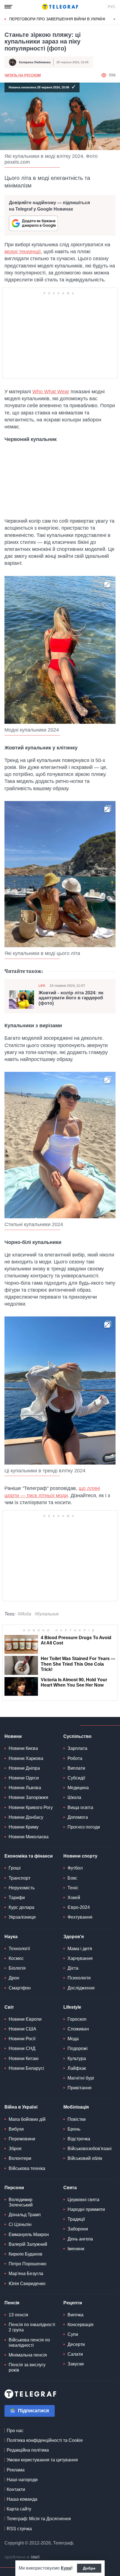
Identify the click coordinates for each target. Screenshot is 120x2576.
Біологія (17, 1968)
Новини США (22, 2029)
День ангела (80, 2239)
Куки (66, 2568)
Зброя (15, 2149)
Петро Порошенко (27, 2264)
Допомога (78, 1817)
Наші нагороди (22, 2480)
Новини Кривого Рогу (31, 1807)
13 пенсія (18, 2315)
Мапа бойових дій (27, 2119)
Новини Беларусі (26, 2068)
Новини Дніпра (24, 1768)
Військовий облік (85, 2158)
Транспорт (20, 1878)
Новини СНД (22, 2048)
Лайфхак (77, 2068)
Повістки (77, 2119)
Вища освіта (80, 1807)
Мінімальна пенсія (28, 2355)
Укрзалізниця (22, 1917)
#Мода (24, 1614)
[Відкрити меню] (8, 7)
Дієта (73, 1968)
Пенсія (12, 2303)
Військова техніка (27, 2168)
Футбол (75, 1868)
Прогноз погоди (84, 1827)
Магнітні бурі (81, 2078)
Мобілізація (76, 2107)
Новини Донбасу (26, 1817)
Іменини (76, 2249)
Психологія (79, 1978)
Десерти (76, 2344)
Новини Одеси (24, 1778)
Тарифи (17, 1898)
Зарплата (77, 1748)
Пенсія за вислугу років (27, 2367)
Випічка (75, 2315)
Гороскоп (77, 2019)
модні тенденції (23, 252)
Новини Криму (24, 1827)
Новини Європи (25, 2019)
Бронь (74, 2129)
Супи (73, 2334)
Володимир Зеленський (21, 2202)
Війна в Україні (21, 2107)
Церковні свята (83, 2200)
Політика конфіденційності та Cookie (45, 2440)
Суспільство (77, 1736)
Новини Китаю (24, 2058)
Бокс (72, 1878)
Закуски (76, 2364)
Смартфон (20, 1988)
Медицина (78, 1788)
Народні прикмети (86, 2209)
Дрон (14, 1978)
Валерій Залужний (28, 2244)
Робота (75, 1758)
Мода (73, 2039)
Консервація (81, 2325)
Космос (16, 1958)
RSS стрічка (19, 2529)
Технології (19, 1949)
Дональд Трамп (25, 2215)
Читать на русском (23, 75)
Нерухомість (22, 1888)
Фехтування (80, 1917)
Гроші (15, 1868)
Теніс (73, 1888)
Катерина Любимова (35, 62)
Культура (77, 2058)
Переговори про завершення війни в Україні (57, 19)
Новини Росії (22, 2039)
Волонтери (20, 2158)
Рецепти (73, 2303)
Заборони (78, 2229)
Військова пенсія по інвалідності (29, 2343)
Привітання (80, 2088)
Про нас (15, 2431)
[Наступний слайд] (114, 19)
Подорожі (78, 2048)
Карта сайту (19, 2509)
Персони (14, 2188)
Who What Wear (51, 392)
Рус (112, 7)
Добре (89, 2568)
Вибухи (16, 2129)
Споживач (78, 2029)
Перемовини (22, 2139)
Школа (74, 1797)
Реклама (16, 2470)
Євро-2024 (79, 1907)
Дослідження (81, 1988)
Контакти (16, 2489)
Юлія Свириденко (27, 2284)
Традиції (76, 2219)
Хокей (74, 1898)
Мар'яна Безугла (26, 2274)
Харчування (80, 1958)
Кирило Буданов (26, 2254)
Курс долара (21, 1907)
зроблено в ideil (23, 2557)
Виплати (76, 1768)
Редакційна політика (28, 2450)
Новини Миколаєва (29, 1837)
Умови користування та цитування (42, 2460)
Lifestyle (72, 2007)
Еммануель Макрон (29, 2234)
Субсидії (76, 1778)
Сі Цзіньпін (20, 2224)
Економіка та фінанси (29, 1856)
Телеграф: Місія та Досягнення (39, 2519)
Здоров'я (74, 1937)
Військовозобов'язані (90, 2149)
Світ (9, 2007)
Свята (70, 2188)
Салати (75, 2354)
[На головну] (60, 7)
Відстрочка (79, 2139)
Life (42, 986)
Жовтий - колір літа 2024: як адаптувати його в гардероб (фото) (71, 998)
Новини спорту (80, 1856)
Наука (11, 1937)
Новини (13, 1736)
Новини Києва (23, 1748)
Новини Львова (25, 1788)
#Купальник (47, 1614)
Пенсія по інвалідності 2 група (32, 2327)
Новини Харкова (26, 1758)
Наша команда (22, 2499)
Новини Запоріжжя (28, 1797)
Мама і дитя (80, 1949)
